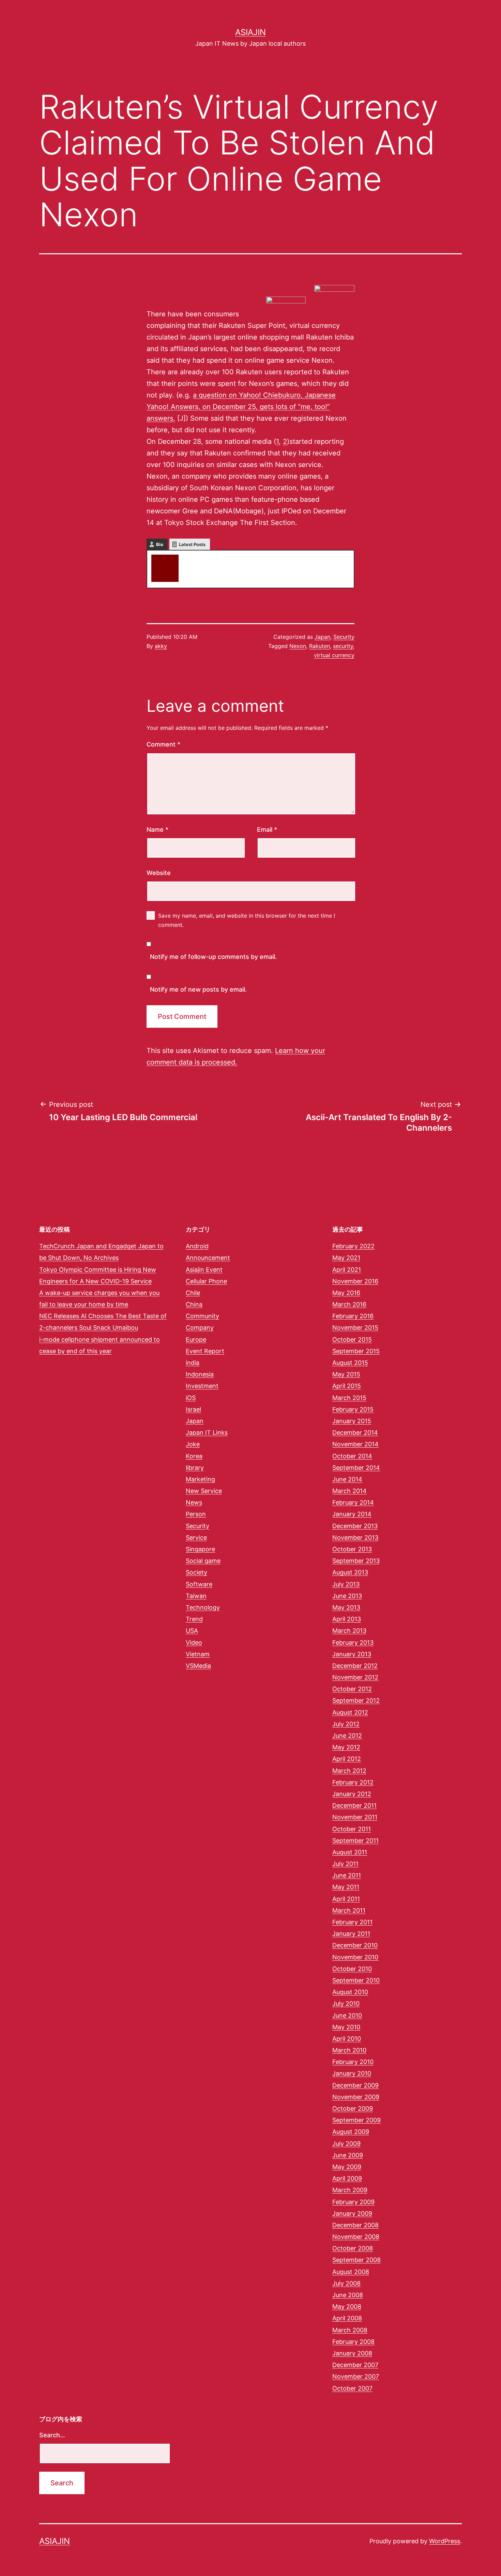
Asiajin (250, 32)
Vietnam (198, 1654)
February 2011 (352, 1922)
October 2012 (352, 1689)
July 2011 (345, 1864)
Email (267, 830)
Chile (193, 1293)
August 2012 (350, 1712)
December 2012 (355, 1666)
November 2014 (355, 1444)
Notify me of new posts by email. (198, 989)
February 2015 (353, 1409)
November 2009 (356, 2097)
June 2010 (347, 2015)
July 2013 (346, 1584)
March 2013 (349, 1631)
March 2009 (350, 2190)
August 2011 (350, 1852)
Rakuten (320, 646)
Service (196, 1538)
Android (197, 1246)
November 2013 (355, 1538)
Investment (202, 1386)
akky (191, 558)
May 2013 (346, 1607)
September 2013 (356, 1561)
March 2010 (349, 2050)
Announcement (208, 1258)
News (194, 1502)
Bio (160, 544)
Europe (196, 1339)
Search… (52, 2435)
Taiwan (196, 1596)
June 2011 (347, 1875)
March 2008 (350, 2330)
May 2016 (346, 1293)
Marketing (200, 1479)
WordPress (445, 2541)
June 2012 (347, 1736)
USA (192, 1631)
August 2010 (350, 1992)
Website (159, 873)
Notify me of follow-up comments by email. (213, 957)
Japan (322, 637)
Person (196, 1514)
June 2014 (347, 1479)
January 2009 (352, 2213)
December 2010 (355, 1945)
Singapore (200, 1549)
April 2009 (347, 2178)
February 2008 (353, 2342)
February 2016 (353, 1316)
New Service (204, 1491)
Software (199, 1584)
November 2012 (355, 1677)
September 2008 (356, 2260)
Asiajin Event (204, 1270)
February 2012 (353, 1782)
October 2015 (352, 1339)
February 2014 (353, 1502)
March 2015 (349, 1398)
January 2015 (352, 1421)
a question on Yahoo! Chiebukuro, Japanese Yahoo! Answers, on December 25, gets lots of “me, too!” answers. (241, 407)
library (195, 1468)
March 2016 (349, 1304)
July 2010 (346, 2003)
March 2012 (349, 1771)
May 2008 (347, 2307)
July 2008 (346, 2283)
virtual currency (334, 655)
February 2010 (353, 2062)
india (193, 1363)
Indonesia (200, 1374)
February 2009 (353, 2202)
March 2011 (349, 1910)
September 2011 (355, 1841)
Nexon (298, 646)
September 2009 (356, 2120)
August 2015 (350, 1363)
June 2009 (348, 2155)
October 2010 (352, 1969)
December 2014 (355, 1433)
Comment (163, 744)
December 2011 (354, 1805)
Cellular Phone (206, 1281)
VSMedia (198, 1666)
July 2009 (346, 2144)
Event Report (205, 1351)
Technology (203, 1607)
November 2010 (355, 1957)
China (194, 1304)
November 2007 (356, 2376)
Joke (193, 1444)
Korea (194, 1456)
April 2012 (347, 1759)
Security (344, 637)
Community (202, 1316)
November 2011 (355, 1817)
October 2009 (353, 2108)
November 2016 (355, 1281)
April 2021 (347, 1270)
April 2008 (347, 2318)
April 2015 (347, 1386)
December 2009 (355, 2085)
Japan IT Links (207, 1433)
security (343, 646)
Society (196, 1572)
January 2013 (352, 1654)
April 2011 (346, 1899)
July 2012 (346, 1724)
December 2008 (355, 2225)
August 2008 (351, 2272)
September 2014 (356, 1468)
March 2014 (350, 1491)
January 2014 (352, 1514)
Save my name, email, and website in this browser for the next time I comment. (247, 920)
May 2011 (346, 1887)
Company (200, 1328)
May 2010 (346, 2027)
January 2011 (351, 1934)
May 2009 (347, 2167)
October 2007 (352, 2388)
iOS (191, 1398)
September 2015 (356, 1351)
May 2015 (346, 1374)
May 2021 (346, 1258)
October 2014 (352, 1456)
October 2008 (353, 2248)
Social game (203, 1561)
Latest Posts (192, 544)
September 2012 (356, 1700)
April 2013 (347, 1619)
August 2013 (350, 1572)
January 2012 (352, 1794)
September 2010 (356, 1980)
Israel (193, 1409)
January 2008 (352, 2353)
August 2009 (351, 2132)
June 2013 (347, 1596)
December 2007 (355, 2365)
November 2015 (355, 1328)
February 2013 (353, 1643)
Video (194, 1643)
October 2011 (352, 1829)
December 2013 (355, 1526)
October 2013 (352, 1549)
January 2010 (352, 2073)
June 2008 (348, 2295)
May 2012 (346, 1747)
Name (157, 830)
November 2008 (356, 2237)
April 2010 (347, 2039)
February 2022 (353, 1246)
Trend (194, 1619)
